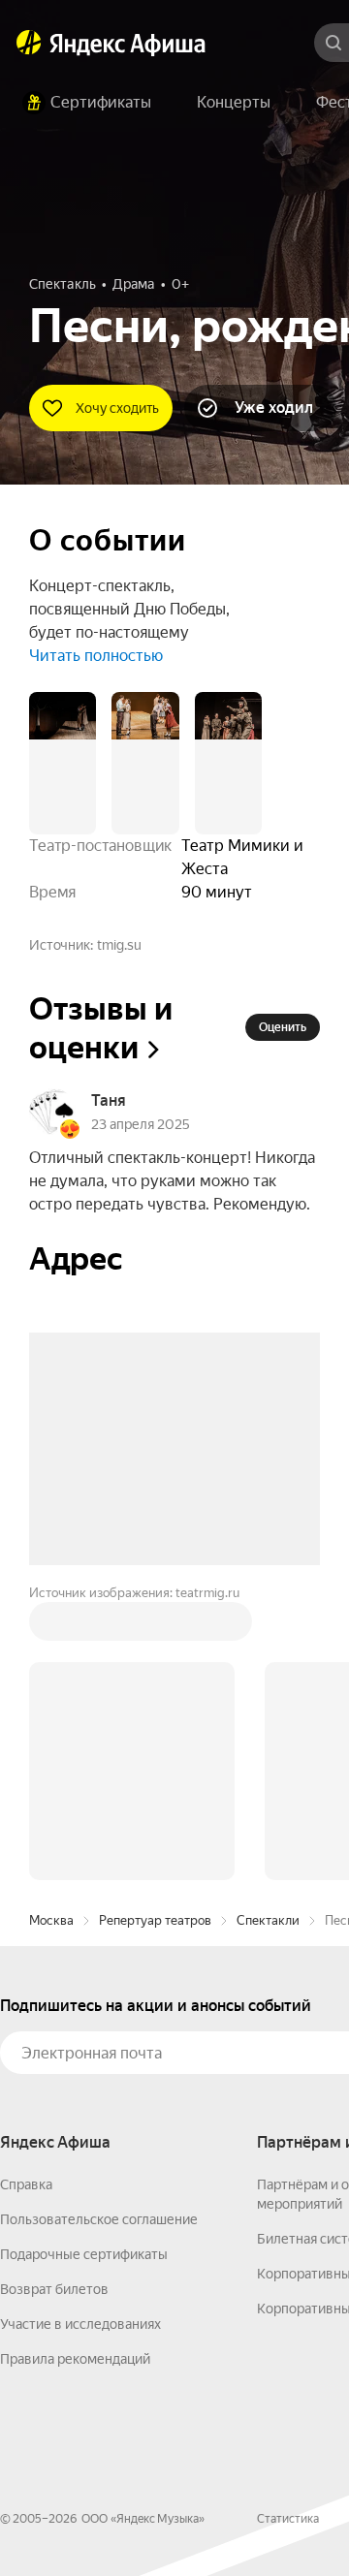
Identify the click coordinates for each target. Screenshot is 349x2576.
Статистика (288, 2225)
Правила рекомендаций (75, 2065)
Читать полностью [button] (96, 656)
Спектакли (268, 1627)
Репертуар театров (155, 1627)
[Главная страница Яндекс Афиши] (29, 43)
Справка (26, 1891)
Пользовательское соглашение (99, 1926)
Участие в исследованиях (80, 2030)
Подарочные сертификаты (84, 1961)
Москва (51, 1627)
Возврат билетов (54, 1995)
